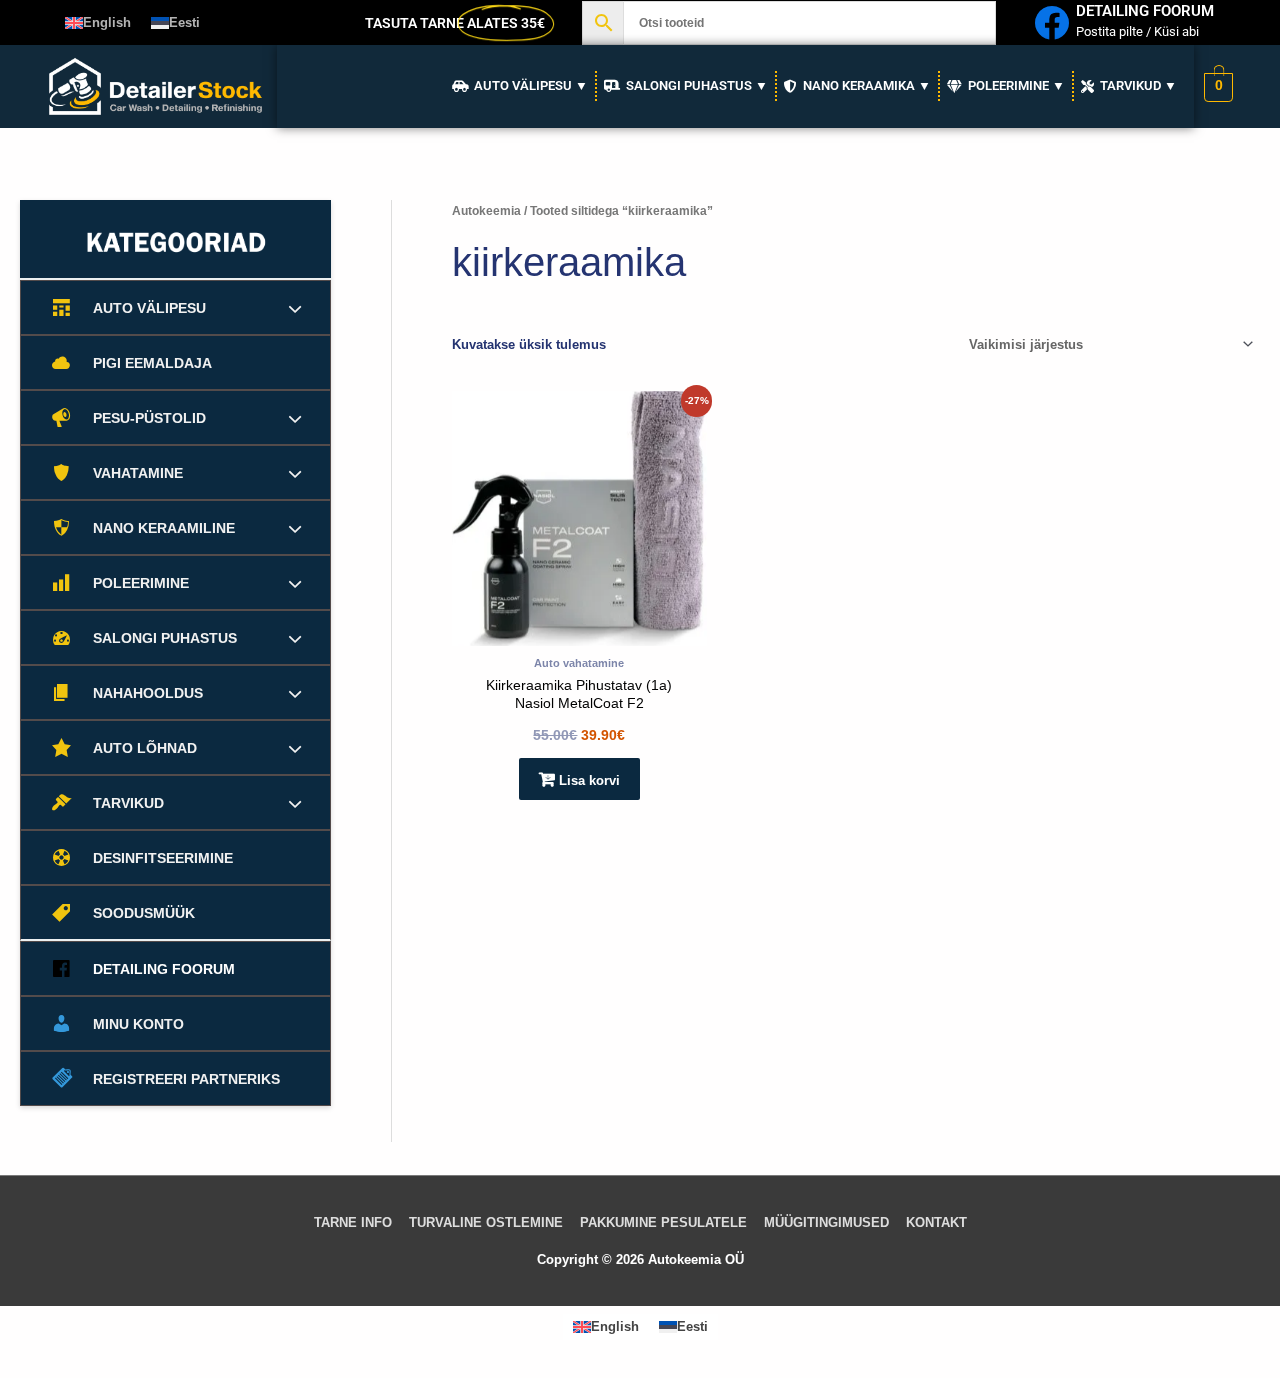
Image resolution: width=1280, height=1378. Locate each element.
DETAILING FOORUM (1145, 11)
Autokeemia (486, 211)
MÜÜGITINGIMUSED (826, 1222)
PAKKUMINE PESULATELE (663, 1222)
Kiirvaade (579, 631)
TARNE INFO (353, 1222)
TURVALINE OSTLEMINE (486, 1222)
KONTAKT (936, 1222)
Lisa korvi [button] (589, 780)
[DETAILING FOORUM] (1051, 22)
